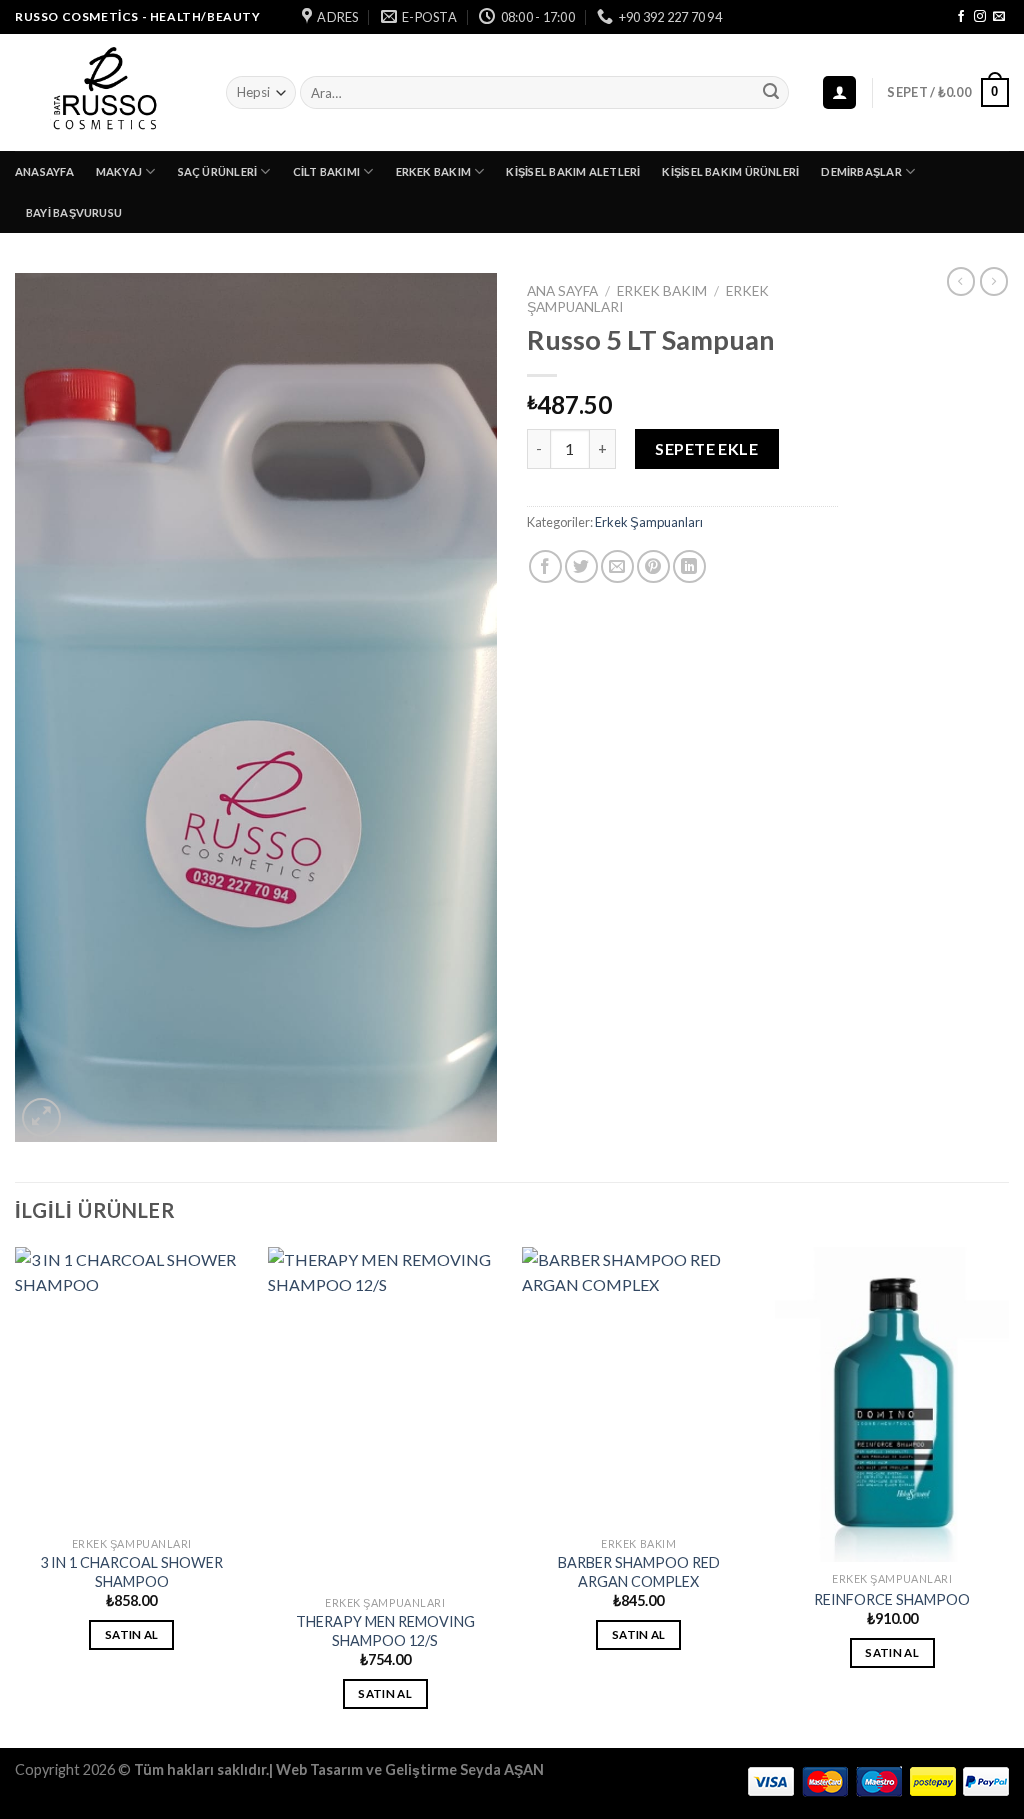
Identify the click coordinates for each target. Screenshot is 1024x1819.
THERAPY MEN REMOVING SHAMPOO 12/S (385, 1631)
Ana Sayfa (562, 291)
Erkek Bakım (433, 171)
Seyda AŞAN (502, 1769)
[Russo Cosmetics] (105, 92)
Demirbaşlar (861, 171)
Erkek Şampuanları (649, 522)
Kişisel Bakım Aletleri (573, 171)
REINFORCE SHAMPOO (892, 1599)
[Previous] (16, 1496)
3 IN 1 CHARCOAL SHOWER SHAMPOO (131, 1572)
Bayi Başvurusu (74, 212)
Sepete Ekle (706, 448)
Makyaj (119, 171)
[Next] (1008, 1496)
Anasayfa (44, 171)
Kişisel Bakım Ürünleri (730, 171)
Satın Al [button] (132, 1634)
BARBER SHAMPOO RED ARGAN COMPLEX (639, 1572)
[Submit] (771, 93)
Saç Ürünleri (218, 171)
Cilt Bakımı (326, 171)
